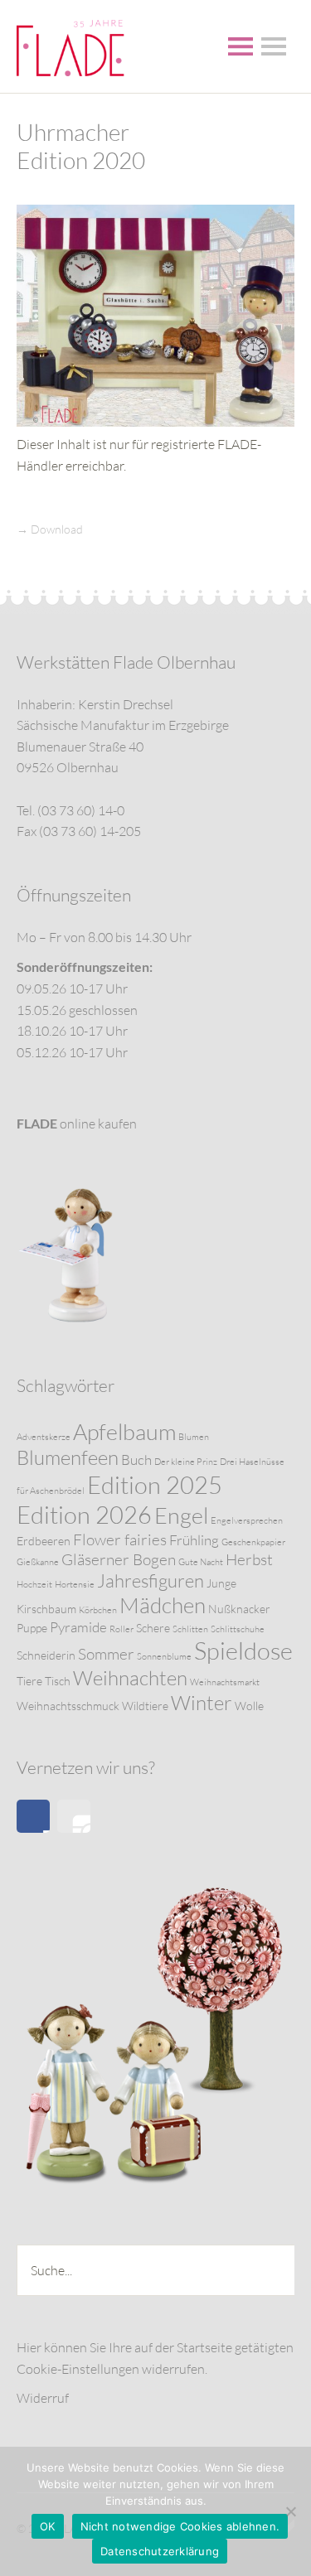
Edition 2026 (84, 1515)
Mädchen (163, 1605)
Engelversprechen (247, 1520)
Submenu (274, 46)
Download (57, 529)
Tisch (58, 1681)
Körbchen (98, 1610)
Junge (221, 1583)
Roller (121, 1629)
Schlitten (190, 1629)
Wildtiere (145, 1706)
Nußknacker (239, 1609)
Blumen (194, 1437)
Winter (202, 1703)
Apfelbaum (124, 1431)
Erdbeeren (44, 1541)
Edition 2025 (155, 1485)
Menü (241, 46)
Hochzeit (34, 1584)
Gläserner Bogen (119, 1559)
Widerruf (43, 2398)
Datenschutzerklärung (160, 2551)
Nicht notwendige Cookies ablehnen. (180, 2526)
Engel (181, 1515)
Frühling (194, 1540)
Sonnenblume (164, 1656)
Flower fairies (120, 1539)
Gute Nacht (201, 1562)
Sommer (106, 1654)
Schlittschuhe (238, 1629)
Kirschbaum (46, 1609)
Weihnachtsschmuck (68, 1706)
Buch (136, 1460)
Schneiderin (46, 1655)
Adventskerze (44, 1437)
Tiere (29, 1681)
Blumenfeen (68, 1457)
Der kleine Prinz (186, 1462)
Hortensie (75, 1584)
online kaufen (77, 1124)
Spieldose (243, 1650)
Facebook (33, 1816)
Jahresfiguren (151, 1580)
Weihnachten (130, 1678)
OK (48, 2526)
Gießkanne (38, 1562)
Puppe (32, 1628)
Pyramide (78, 1627)
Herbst (249, 1559)
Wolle (249, 1706)
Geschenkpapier (253, 1542)
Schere (153, 1628)
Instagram (74, 1816)
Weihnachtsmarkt (225, 1682)
